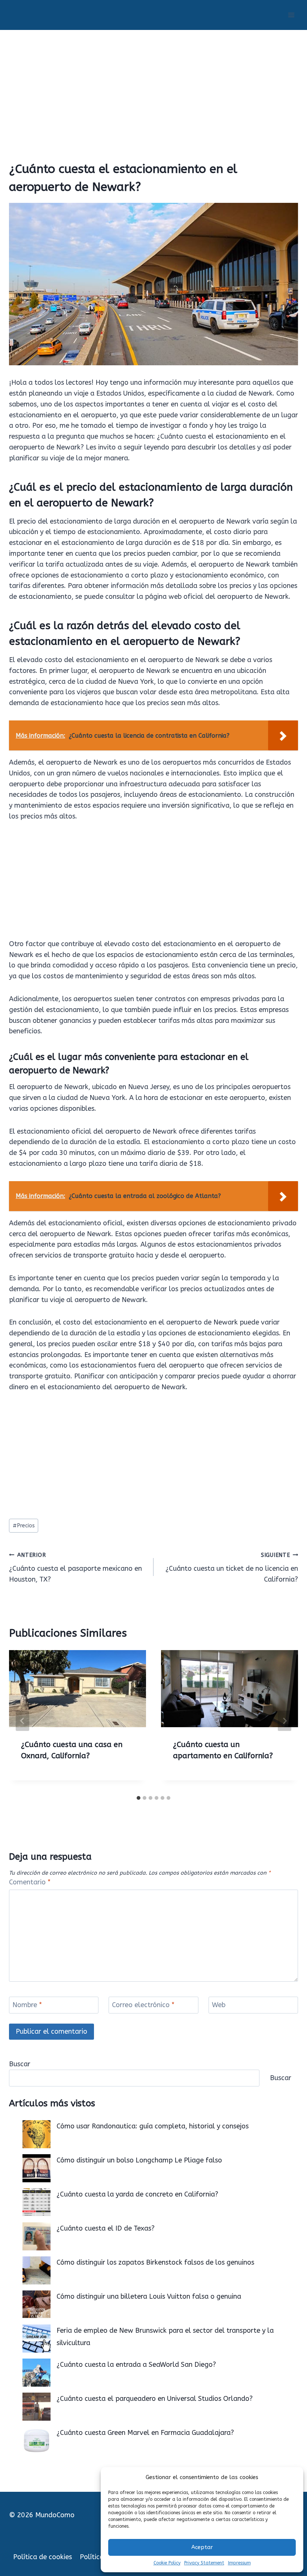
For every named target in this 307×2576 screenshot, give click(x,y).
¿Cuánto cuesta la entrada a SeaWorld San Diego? (136, 2365)
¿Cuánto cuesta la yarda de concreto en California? (137, 2194)
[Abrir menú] (291, 15)
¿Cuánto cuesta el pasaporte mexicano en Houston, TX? (75, 1568)
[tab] (139, 1798)
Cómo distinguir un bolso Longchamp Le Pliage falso (139, 2160)
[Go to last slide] (22, 1721)
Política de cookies (42, 2557)
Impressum (239, 2563)
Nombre (27, 2005)
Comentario (30, 1882)
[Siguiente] (285, 1721)
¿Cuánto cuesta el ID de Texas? (106, 2228)
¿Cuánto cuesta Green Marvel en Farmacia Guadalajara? (145, 2433)
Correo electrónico (143, 2005)
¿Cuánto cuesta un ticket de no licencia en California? (232, 1568)
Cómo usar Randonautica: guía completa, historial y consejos (153, 2126)
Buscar (20, 2064)
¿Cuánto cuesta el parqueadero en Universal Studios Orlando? (155, 2399)
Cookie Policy (167, 2563)
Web (219, 2005)
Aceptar (202, 2547)
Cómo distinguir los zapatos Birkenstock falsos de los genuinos (155, 2262)
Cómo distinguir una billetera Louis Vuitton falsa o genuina (149, 2296)
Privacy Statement (204, 2563)
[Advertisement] (153, 86)
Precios (24, 1526)
